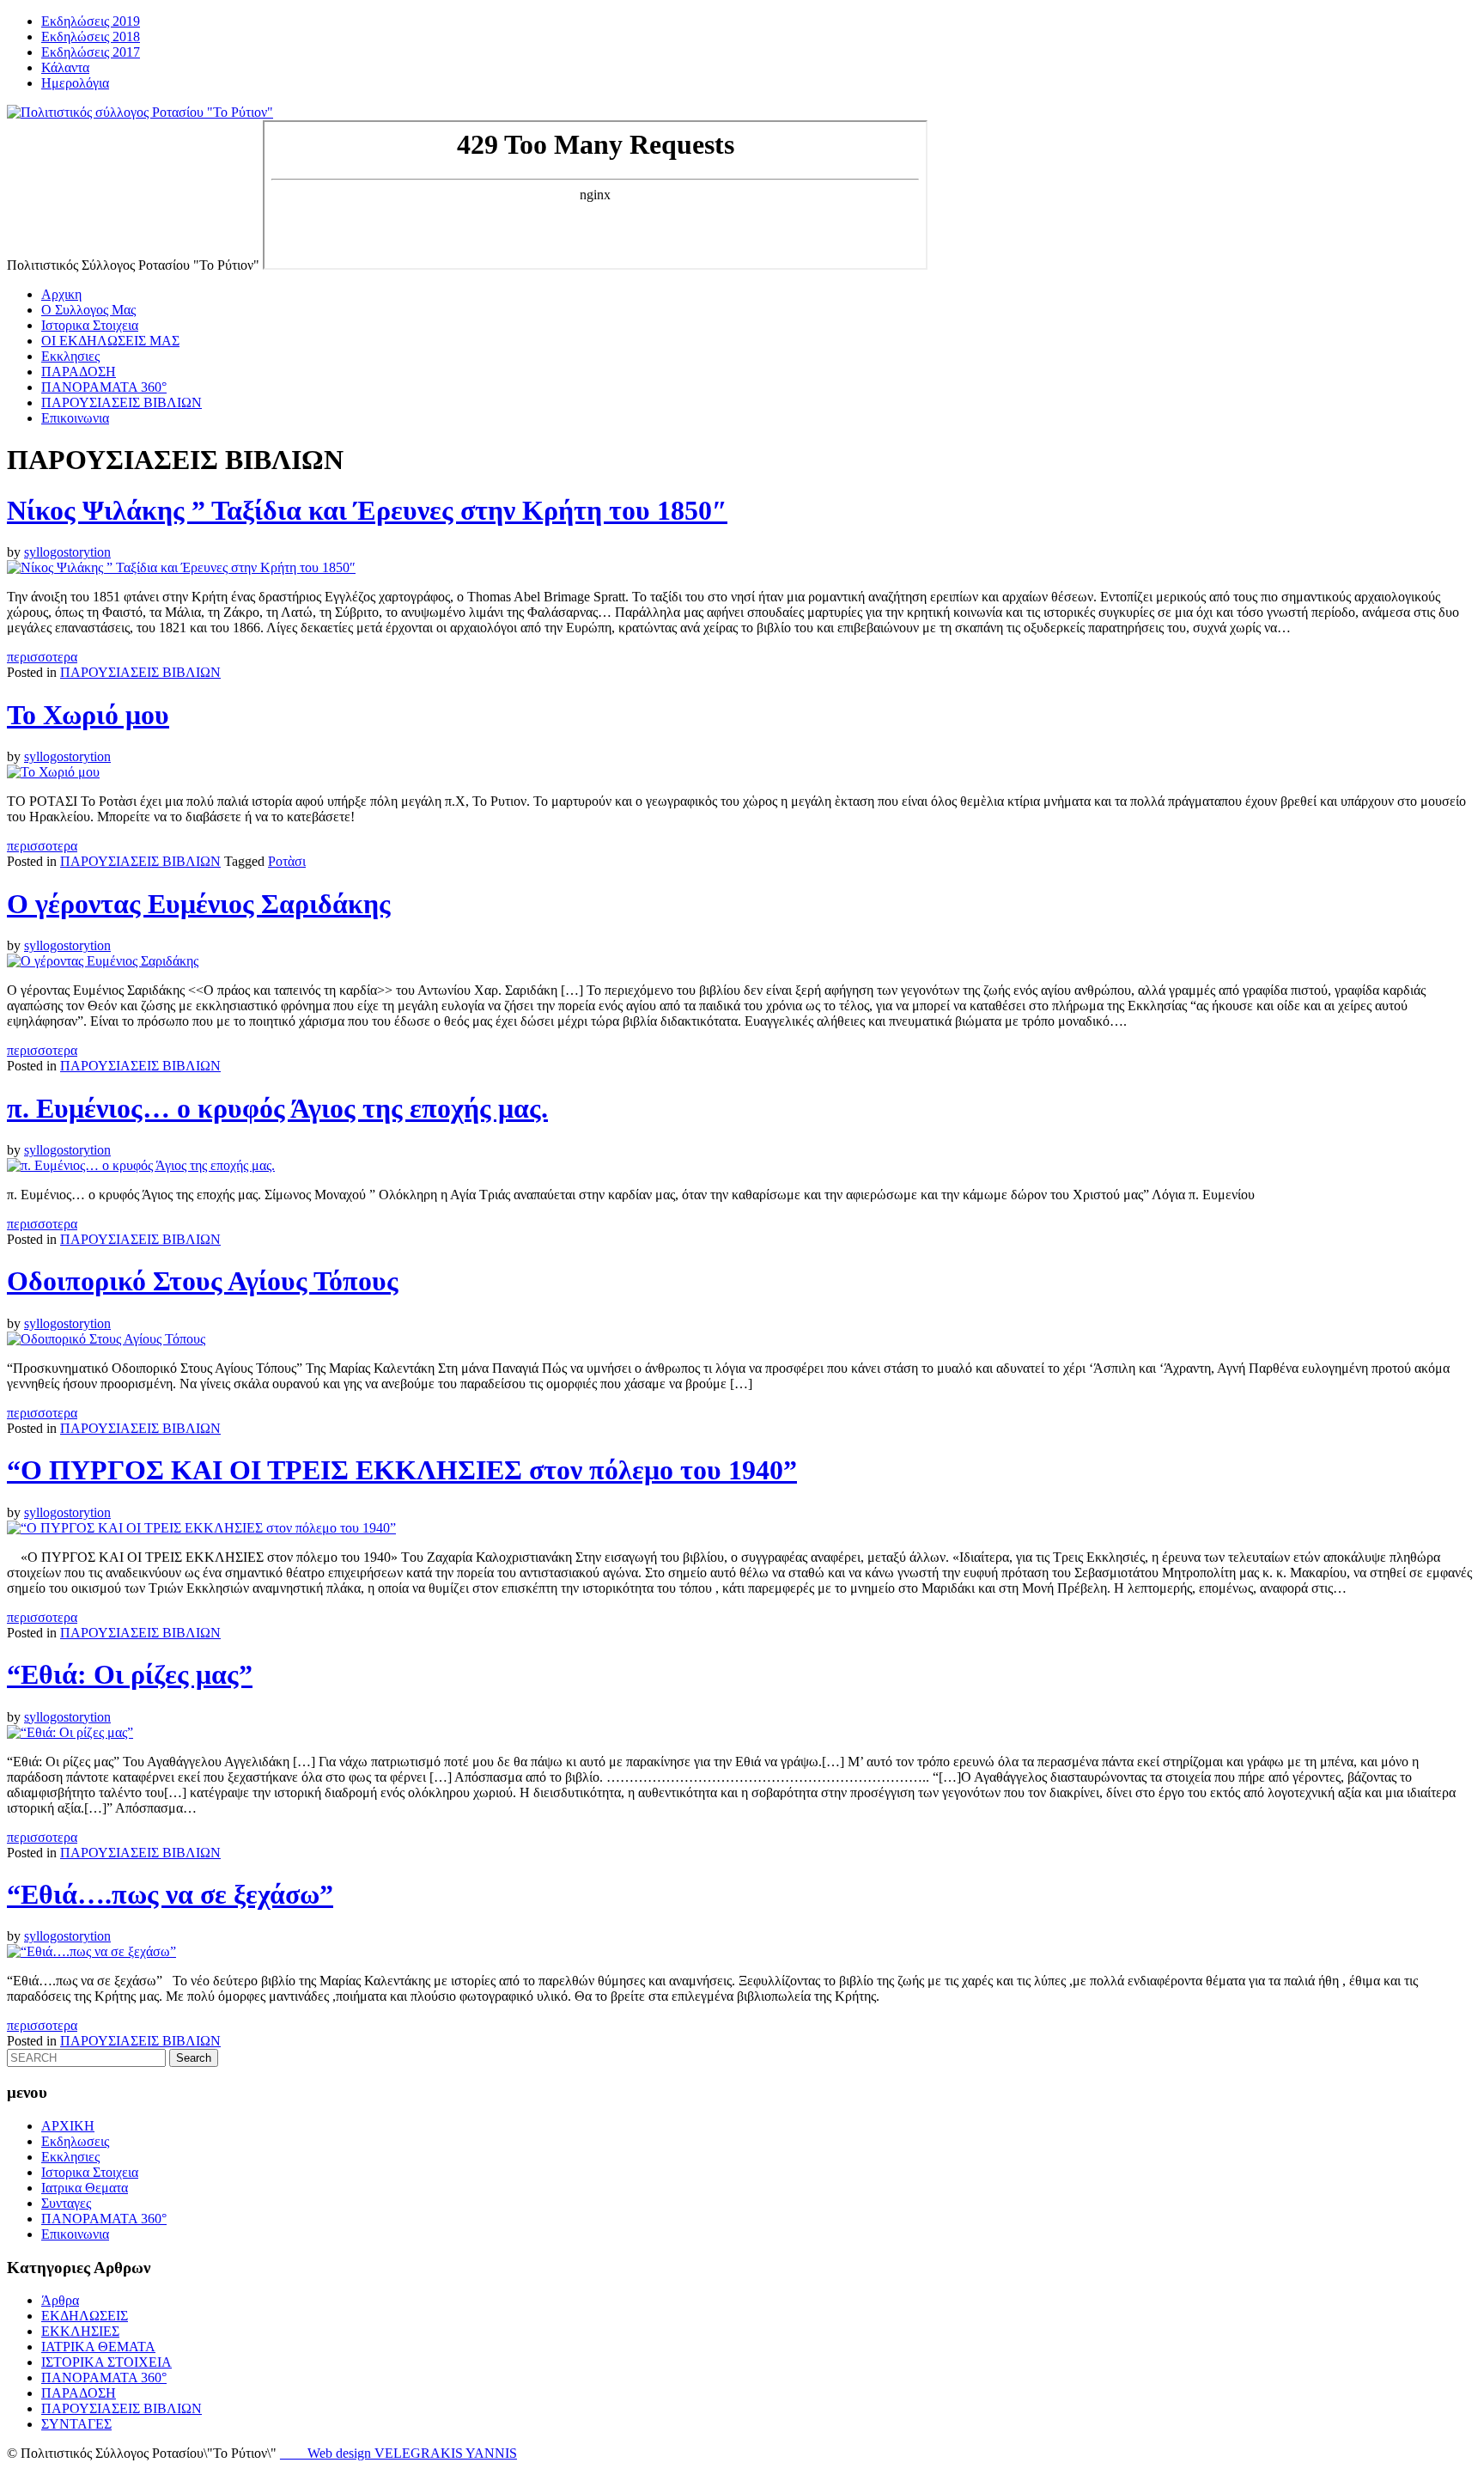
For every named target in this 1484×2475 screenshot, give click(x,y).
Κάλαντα (65, 67)
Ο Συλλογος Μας (88, 310)
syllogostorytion (67, 552)
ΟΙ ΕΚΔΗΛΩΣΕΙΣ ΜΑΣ (110, 341)
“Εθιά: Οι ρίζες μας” (130, 1674)
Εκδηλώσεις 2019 (91, 21)
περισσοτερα (42, 657)
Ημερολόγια (75, 83)
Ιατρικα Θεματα (85, 2188)
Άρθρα (60, 2300)
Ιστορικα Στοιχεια (90, 325)
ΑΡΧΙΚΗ (68, 2126)
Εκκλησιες (70, 356)
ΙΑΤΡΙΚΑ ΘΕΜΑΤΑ (98, 2347)
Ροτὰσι (287, 861)
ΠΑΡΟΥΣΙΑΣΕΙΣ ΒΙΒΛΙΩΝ (122, 402)
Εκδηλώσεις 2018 (91, 37)
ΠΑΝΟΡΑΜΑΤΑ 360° (104, 387)
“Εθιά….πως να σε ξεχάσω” (170, 1894)
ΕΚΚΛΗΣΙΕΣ (80, 2331)
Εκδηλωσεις (75, 2141)
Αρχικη (61, 294)
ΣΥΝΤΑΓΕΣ (76, 2424)
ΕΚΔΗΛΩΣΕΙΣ (85, 2316)
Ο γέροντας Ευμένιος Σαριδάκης (199, 904)
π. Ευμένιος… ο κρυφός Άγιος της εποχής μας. (277, 1108)
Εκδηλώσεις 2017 (91, 52)
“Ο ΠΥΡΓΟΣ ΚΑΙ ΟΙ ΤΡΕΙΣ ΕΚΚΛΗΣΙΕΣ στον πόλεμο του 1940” (402, 1470)
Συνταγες (66, 2203)
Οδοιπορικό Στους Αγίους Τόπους (203, 1281)
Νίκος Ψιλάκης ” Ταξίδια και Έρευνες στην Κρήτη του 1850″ (367, 510)
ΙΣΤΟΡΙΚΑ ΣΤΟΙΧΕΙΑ (106, 2362)
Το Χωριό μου (88, 715)
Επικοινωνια (75, 418)
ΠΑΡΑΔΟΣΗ (79, 372)
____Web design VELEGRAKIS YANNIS (398, 2453)
